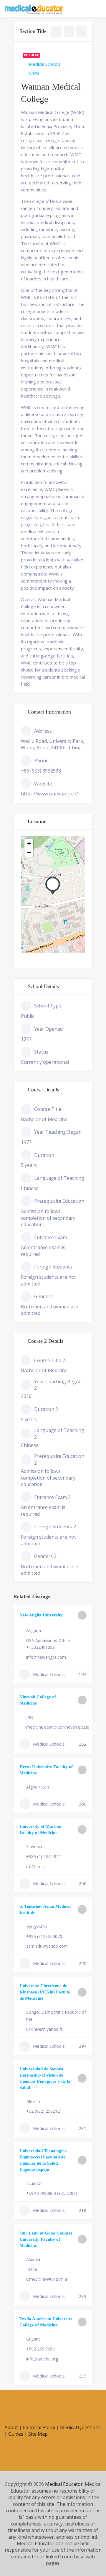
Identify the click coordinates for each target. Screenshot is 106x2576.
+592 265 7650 (40, 2349)
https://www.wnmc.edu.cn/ (49, 794)
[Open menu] (96, 9)
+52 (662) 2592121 (44, 2111)
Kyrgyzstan (37, 1926)
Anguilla (34, 1630)
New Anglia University (41, 1615)
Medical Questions (80, 2427)
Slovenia (34, 1846)
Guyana (33, 2339)
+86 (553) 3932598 (41, 771)
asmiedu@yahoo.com (47, 1946)
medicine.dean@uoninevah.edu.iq (58, 1727)
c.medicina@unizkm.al (47, 2279)
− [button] (29, 852)
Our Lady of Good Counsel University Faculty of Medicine (46, 2239)
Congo (33, 2012)
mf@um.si (36, 1866)
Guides (16, 2434)
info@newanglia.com (46, 1657)
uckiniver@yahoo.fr (44, 2029)
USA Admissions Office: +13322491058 (48, 1644)
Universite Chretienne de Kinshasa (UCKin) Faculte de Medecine (45, 1992)
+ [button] (29, 843)
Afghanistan (38, 1787)
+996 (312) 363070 (44, 1936)
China (34, 73)
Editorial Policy (39, 2427)
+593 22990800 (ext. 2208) (52, 2193)
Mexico (33, 2101)
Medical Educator (64, 2484)
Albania (33, 2259)
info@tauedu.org (42, 2359)
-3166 (32, 2269)
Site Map (38, 2434)
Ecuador (34, 2183)
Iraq (30, 1717)
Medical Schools (45, 64)
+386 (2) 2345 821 (44, 1856)
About (11, 2427)
